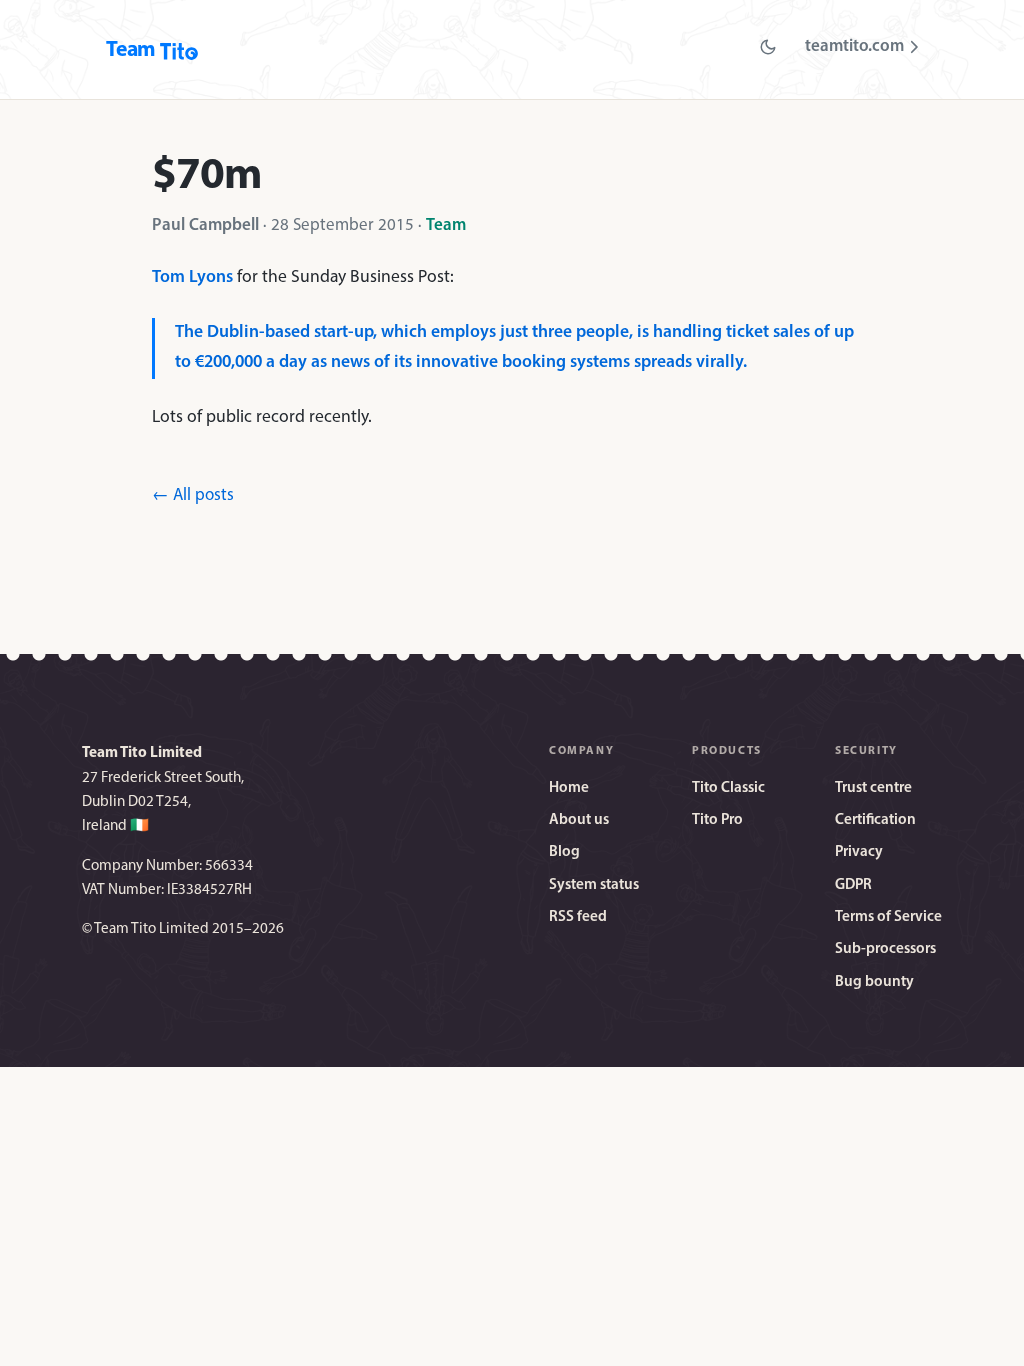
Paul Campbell (205, 225)
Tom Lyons (192, 277)
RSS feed (578, 917)
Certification (875, 820)
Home (569, 788)
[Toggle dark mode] (768, 47)
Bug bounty (874, 982)
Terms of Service (888, 917)
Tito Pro (717, 820)
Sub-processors (885, 949)
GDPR (853, 885)
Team (446, 225)
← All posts (193, 495)
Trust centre (873, 788)
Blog (564, 852)
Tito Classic (728, 788)
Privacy (859, 852)
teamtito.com (854, 46)
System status (594, 885)
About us (579, 820)
